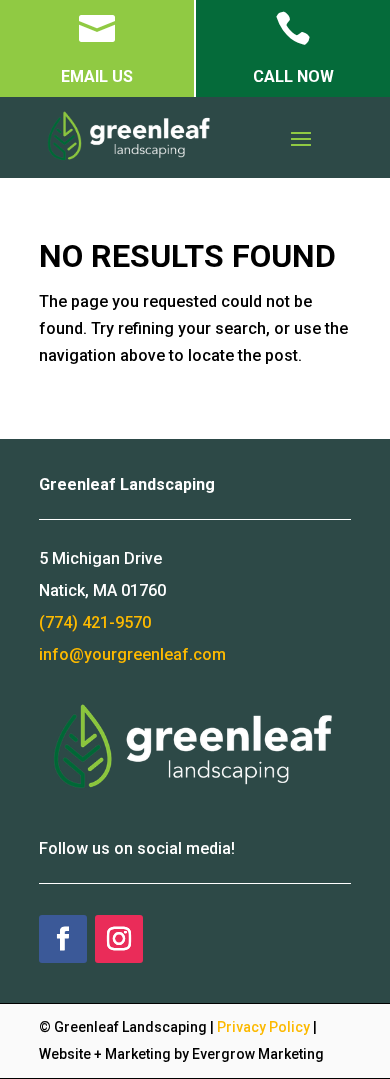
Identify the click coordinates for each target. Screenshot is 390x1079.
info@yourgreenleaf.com (132, 654)
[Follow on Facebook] (63, 939)
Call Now (293, 76)
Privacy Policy (263, 1027)
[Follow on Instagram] (119, 939)
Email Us (97, 76)
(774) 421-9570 (95, 622)
